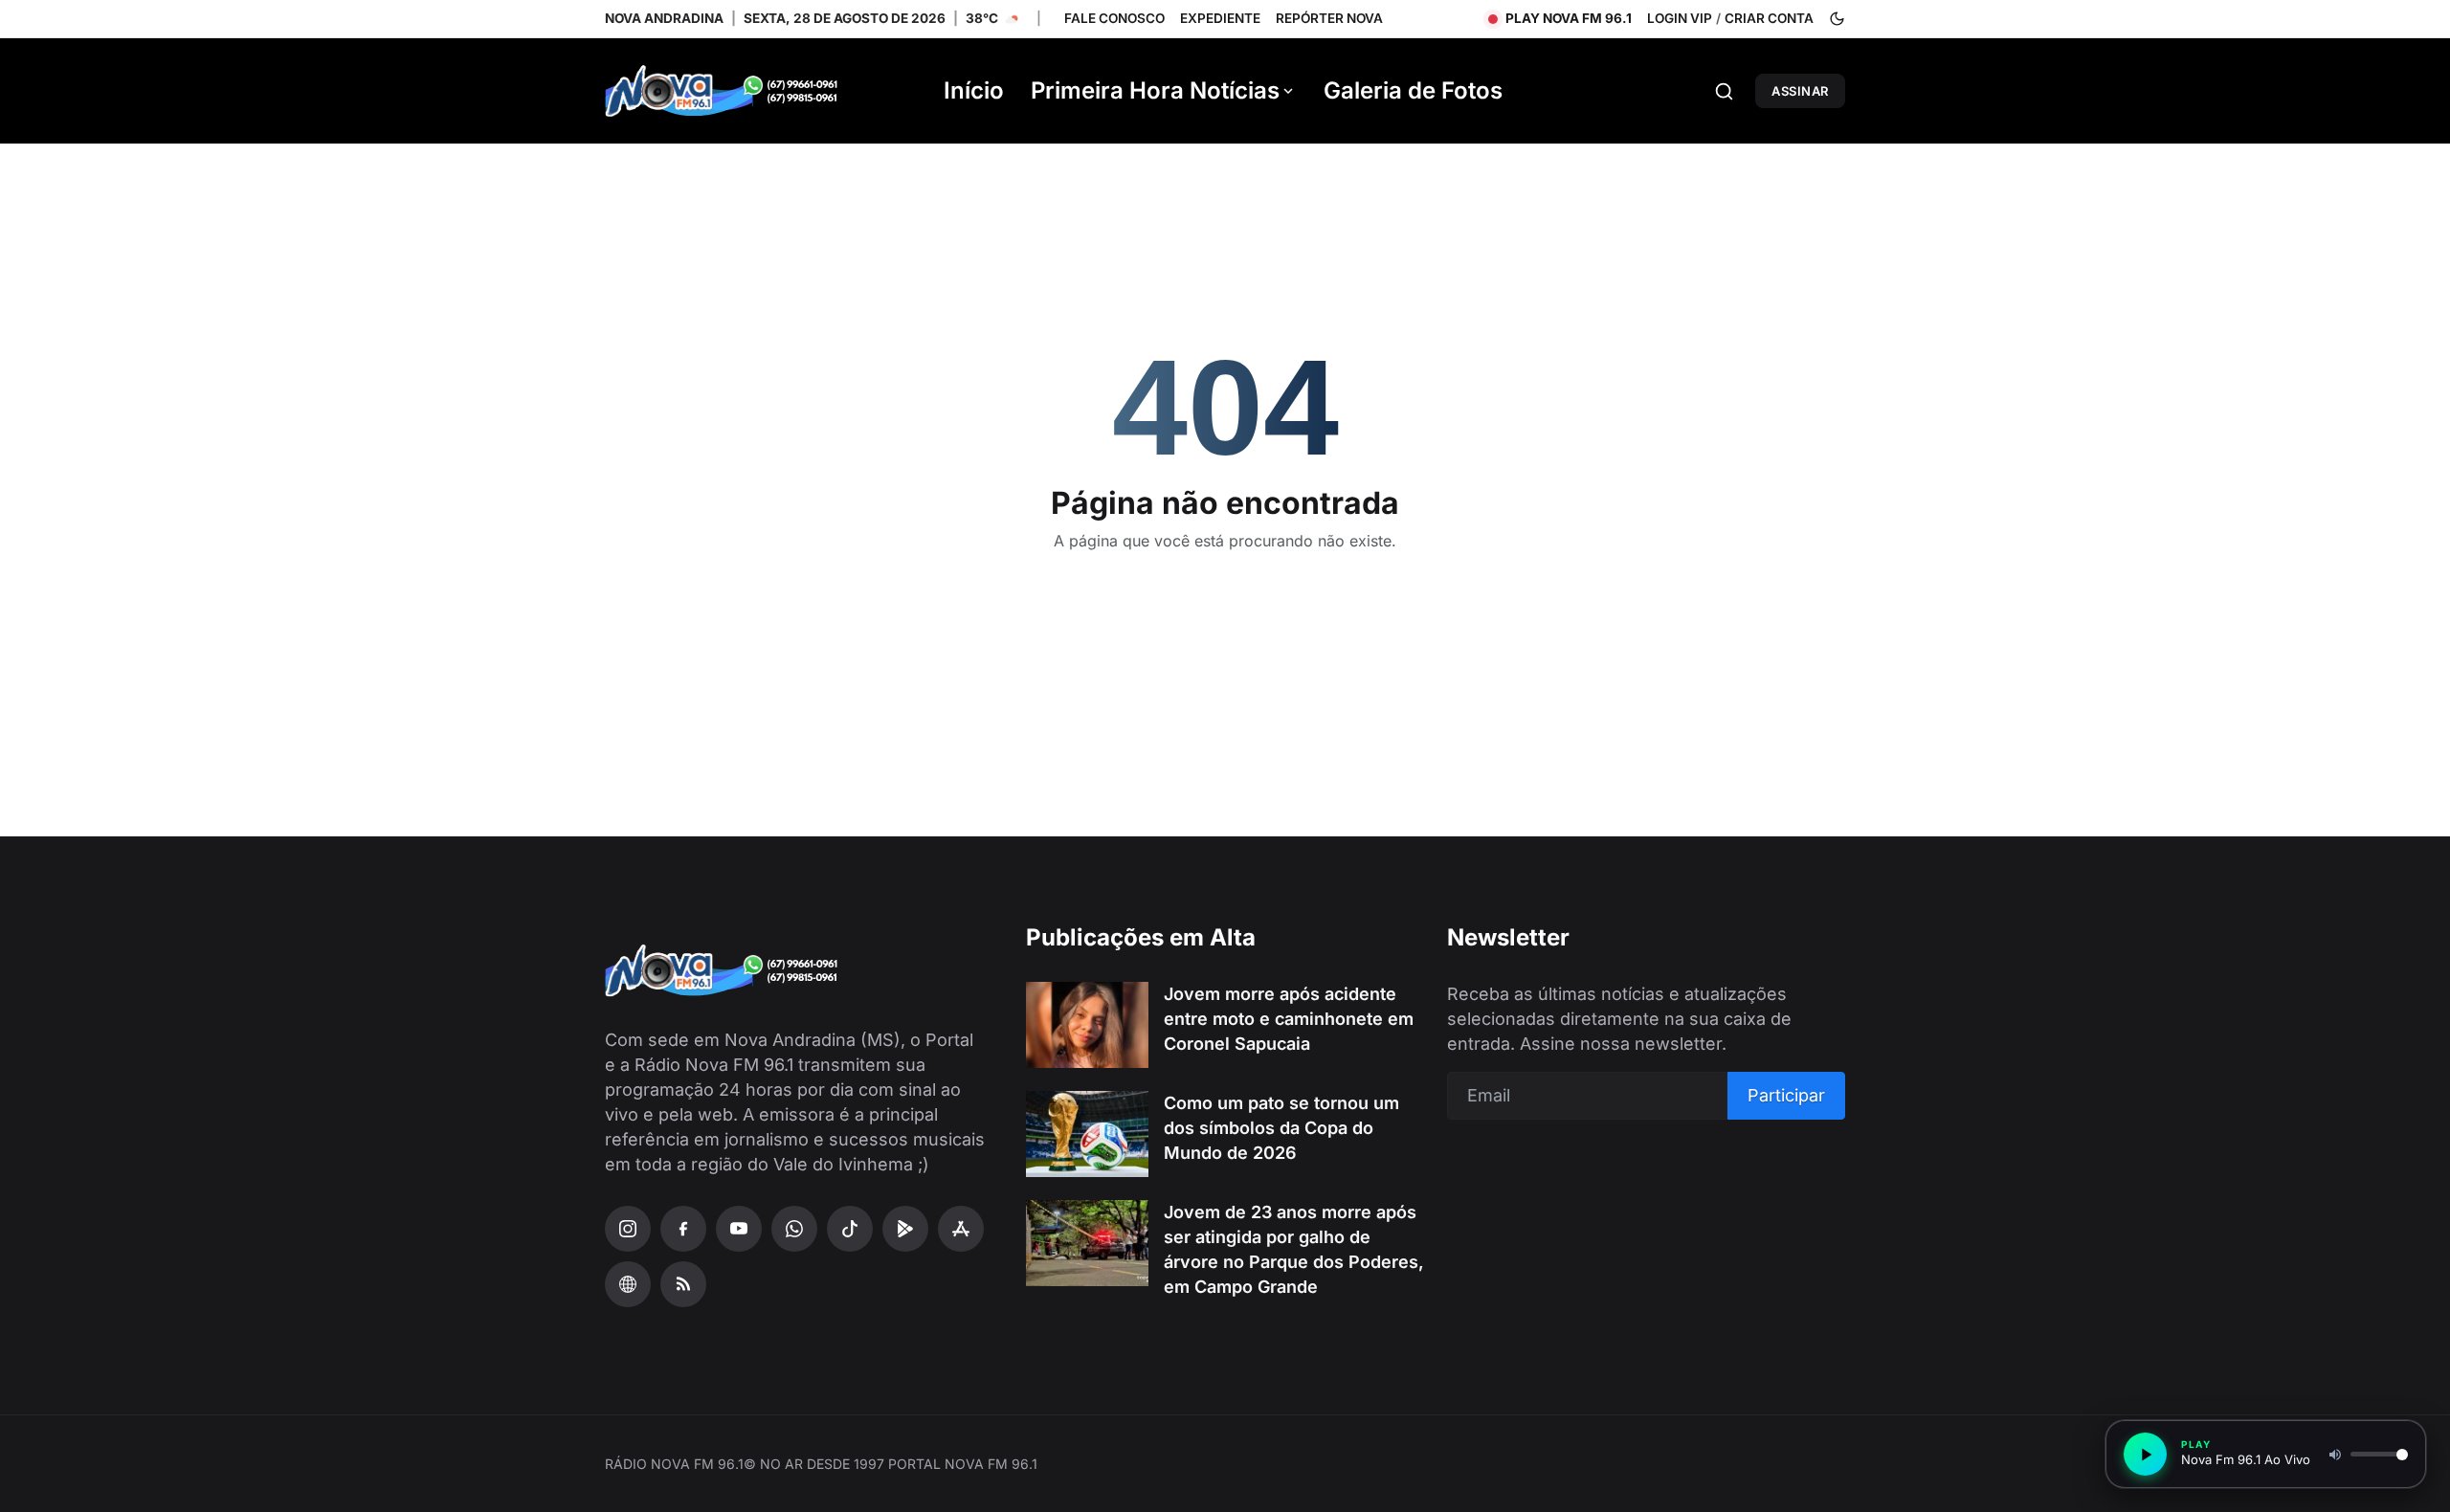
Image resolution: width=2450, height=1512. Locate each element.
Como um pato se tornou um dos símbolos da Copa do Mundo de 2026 (1281, 1128)
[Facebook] (683, 1229)
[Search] (1724, 91)
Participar (1786, 1095)
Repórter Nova (1329, 18)
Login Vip (1680, 18)
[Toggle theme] (1837, 19)
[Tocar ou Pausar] (2145, 1454)
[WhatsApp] (794, 1229)
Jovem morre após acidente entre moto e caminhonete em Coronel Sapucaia (1289, 1019)
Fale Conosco (1114, 18)
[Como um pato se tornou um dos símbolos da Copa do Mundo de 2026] (1087, 1134)
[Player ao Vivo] (628, 1284)
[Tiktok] (850, 1229)
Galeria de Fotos (1413, 90)
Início (974, 90)
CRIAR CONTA (1769, 18)
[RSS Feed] (683, 1284)
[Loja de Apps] (961, 1229)
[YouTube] (739, 1229)
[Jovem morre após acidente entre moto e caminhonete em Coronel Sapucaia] (1087, 1025)
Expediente (1220, 18)
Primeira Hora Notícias (1155, 90)
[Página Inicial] (748, 91)
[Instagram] (628, 1229)
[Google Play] (905, 1229)
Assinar (1800, 91)
